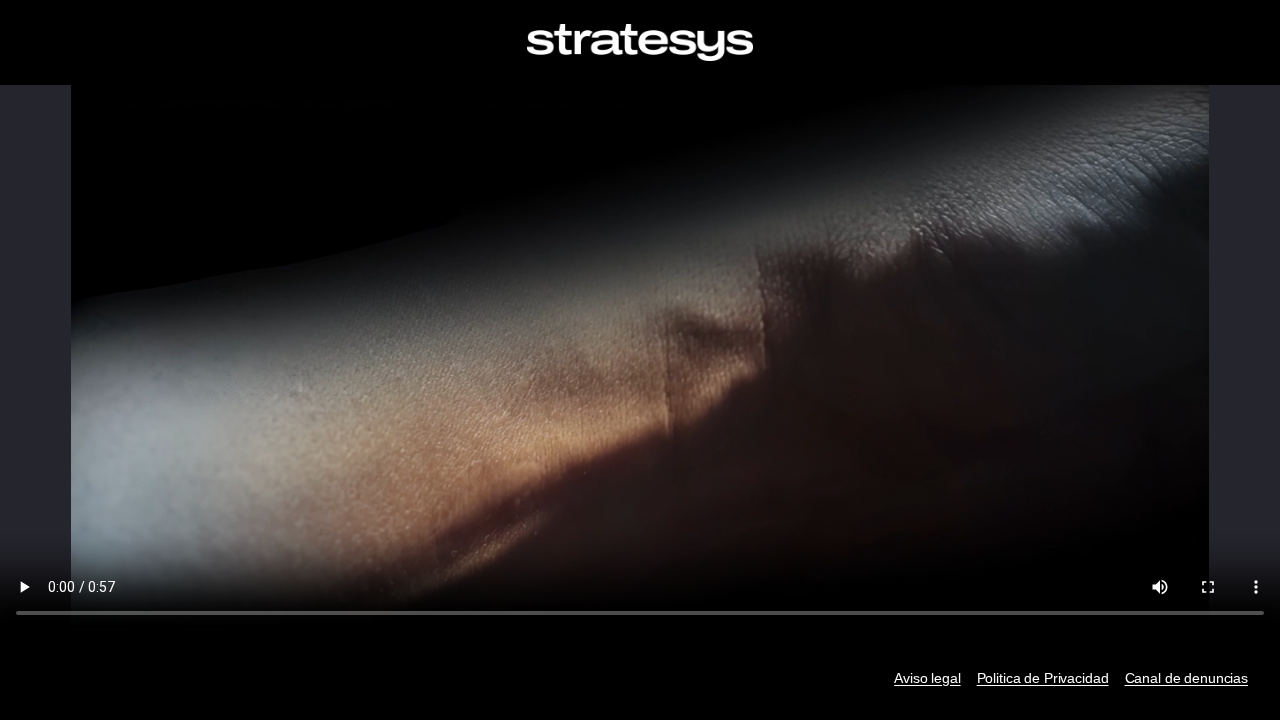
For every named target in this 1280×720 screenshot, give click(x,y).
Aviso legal (927, 678)
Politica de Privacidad (1043, 678)
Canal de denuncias (1186, 678)
